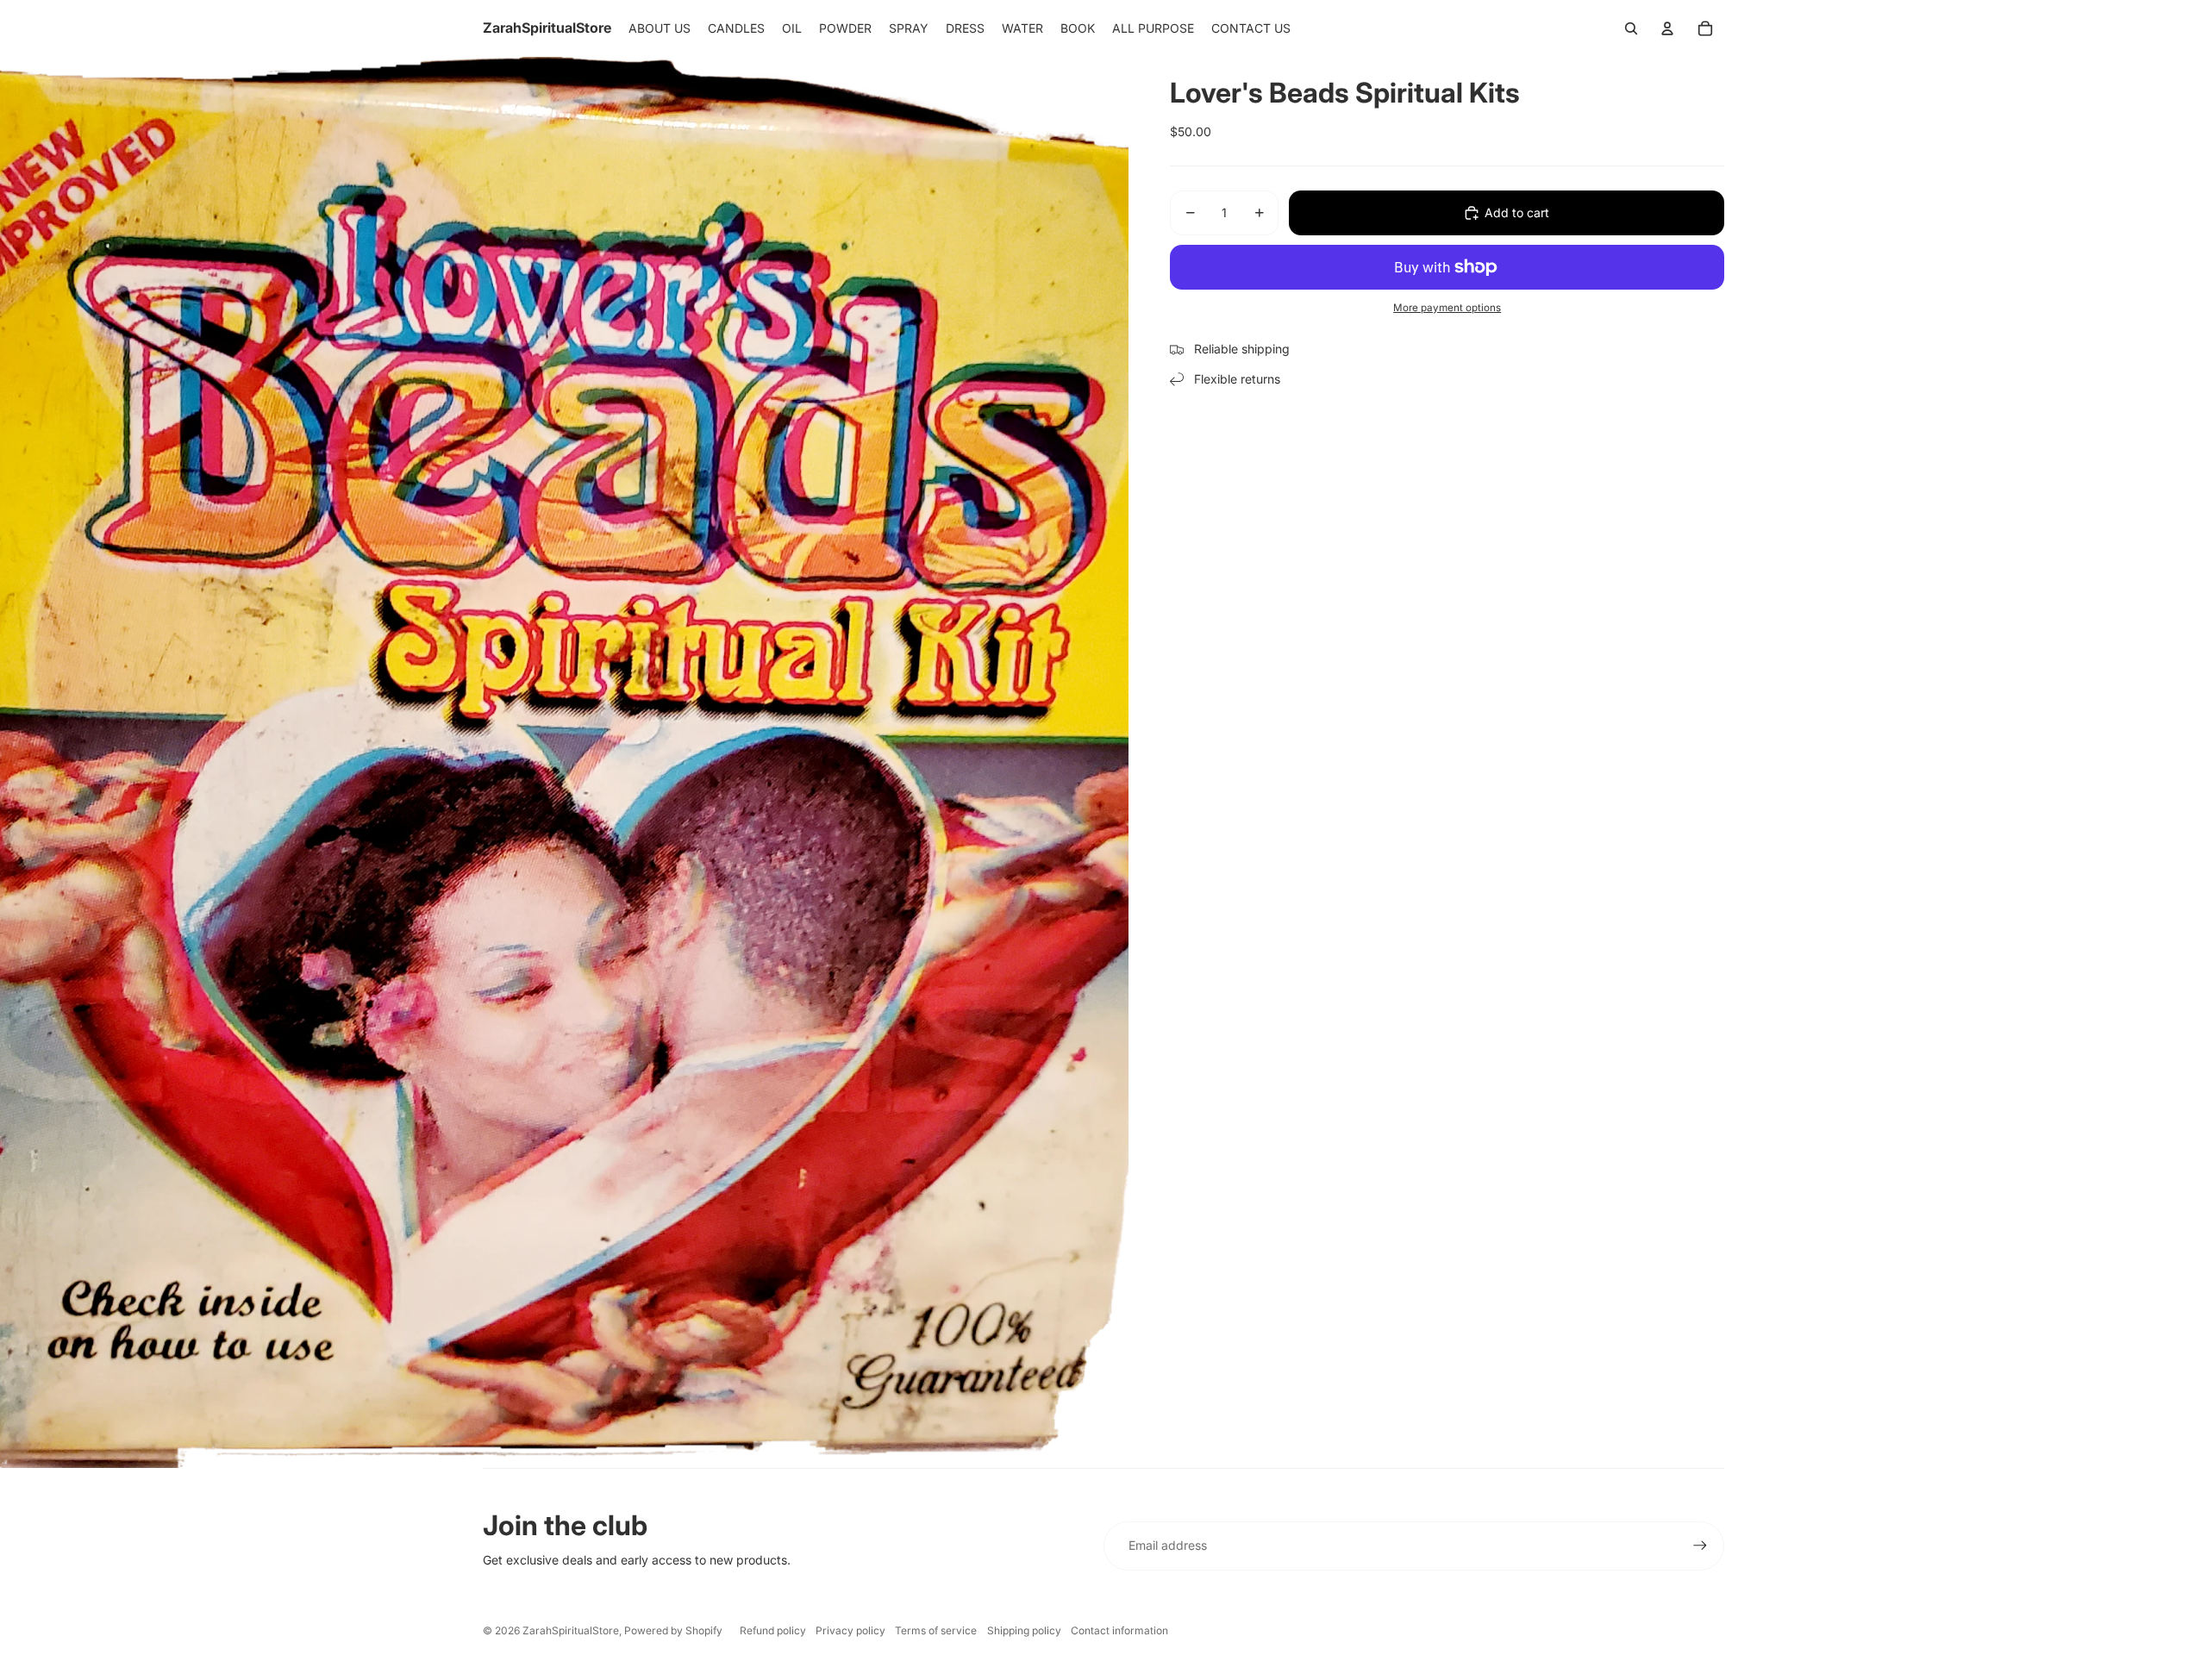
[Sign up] (1700, 1546)
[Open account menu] (1667, 28)
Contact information (1119, 1630)
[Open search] (1631, 28)
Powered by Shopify (673, 1630)
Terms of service (936, 1630)
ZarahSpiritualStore (571, 1630)
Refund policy (773, 1630)
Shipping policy (1024, 1630)
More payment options (1447, 308)
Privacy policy (850, 1630)
